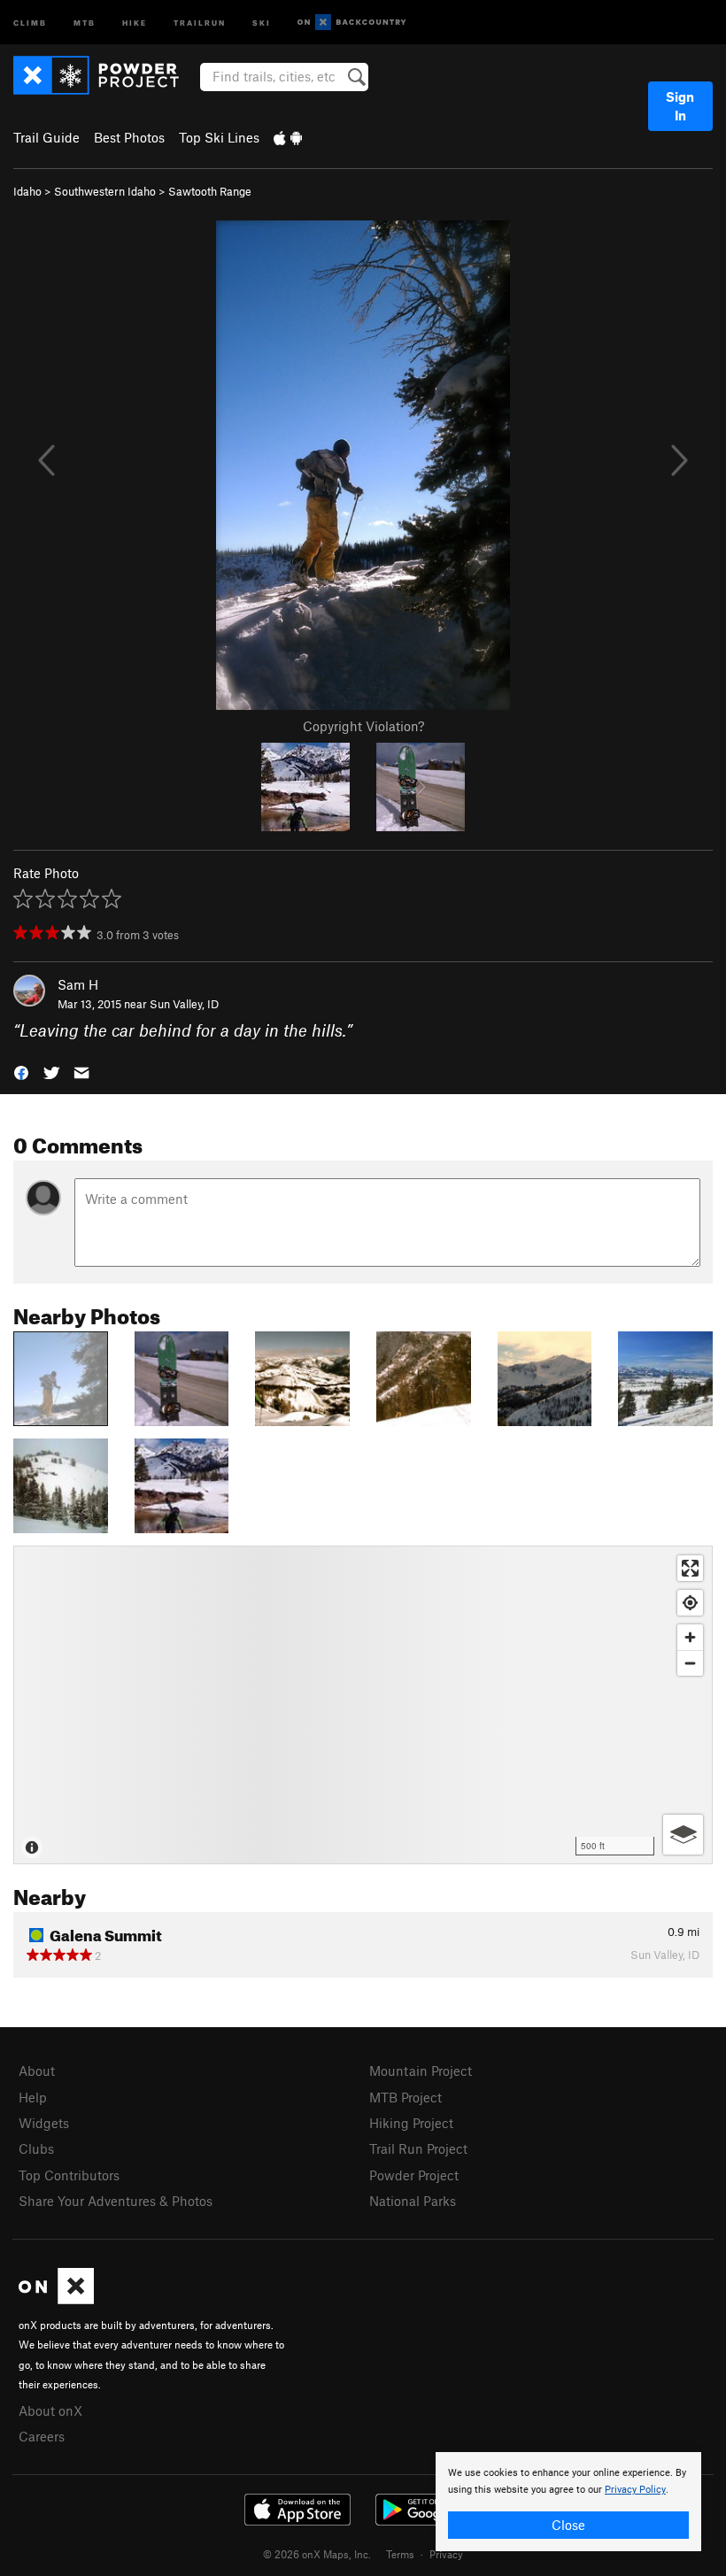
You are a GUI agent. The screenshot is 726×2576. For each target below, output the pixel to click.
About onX (50, 2410)
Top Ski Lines (219, 137)
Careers (42, 2436)
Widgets (44, 2123)
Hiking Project (411, 2123)
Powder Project (414, 2175)
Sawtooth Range (210, 191)
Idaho (27, 191)
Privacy (446, 2554)
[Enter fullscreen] (690, 1568)
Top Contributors (69, 2175)
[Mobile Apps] (288, 137)
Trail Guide (46, 137)
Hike (135, 22)
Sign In (680, 106)
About (37, 2071)
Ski (262, 22)
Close (568, 2525)
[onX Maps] (56, 2299)
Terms (400, 2554)
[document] (568, 2502)
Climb (30, 22)
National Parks (413, 2201)
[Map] (363, 1705)
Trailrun (200, 22)
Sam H (78, 984)
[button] (21, 1072)
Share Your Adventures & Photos (116, 2201)
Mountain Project (421, 2071)
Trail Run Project (418, 2148)
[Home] (105, 75)
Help (33, 2097)
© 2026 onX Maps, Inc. (317, 2554)
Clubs (36, 2148)
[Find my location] (690, 1603)
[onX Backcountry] (352, 23)
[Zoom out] (690, 1663)
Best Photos (129, 137)
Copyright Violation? (363, 726)
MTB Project (405, 2097)
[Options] (683, 1835)
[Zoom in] (690, 1637)
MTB (85, 22)
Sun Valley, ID (184, 1004)
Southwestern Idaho (105, 191)
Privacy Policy (635, 2490)
